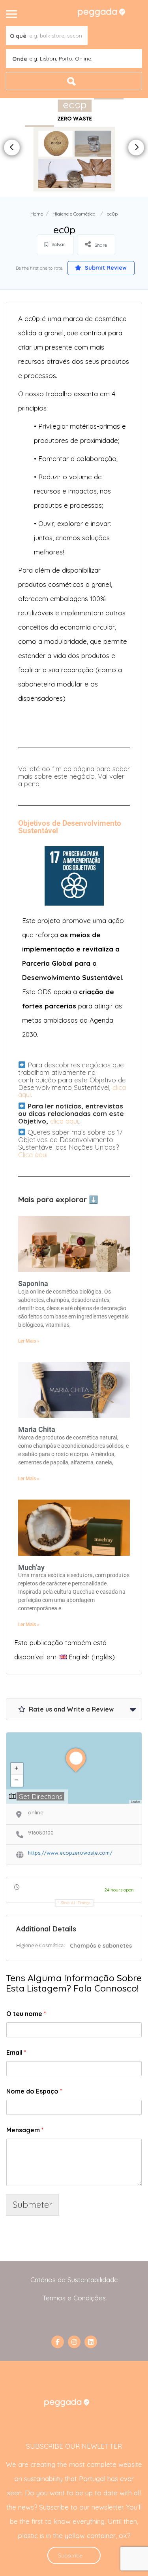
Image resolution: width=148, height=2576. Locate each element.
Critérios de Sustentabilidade (74, 2280)
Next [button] (136, 148)
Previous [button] (12, 148)
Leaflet (135, 1801)
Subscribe (70, 2555)
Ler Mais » (29, 1341)
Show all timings (76, 1903)
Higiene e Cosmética (74, 214)
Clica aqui (33, 1155)
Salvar (58, 244)
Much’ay (31, 1567)
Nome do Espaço (34, 2091)
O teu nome (26, 2014)
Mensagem (25, 2130)
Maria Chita (37, 1429)
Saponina (33, 1283)
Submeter (32, 2204)
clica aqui (64, 1121)
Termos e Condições (74, 2298)
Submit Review (105, 268)
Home (37, 214)
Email (16, 2052)
